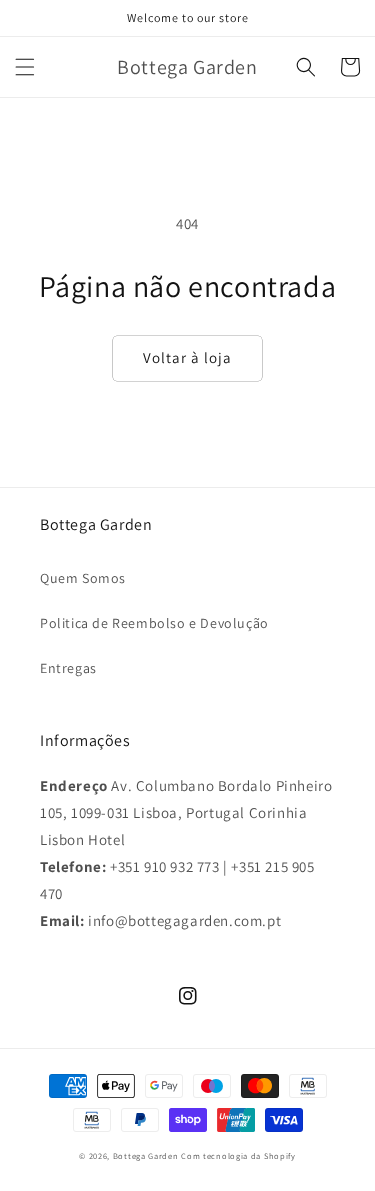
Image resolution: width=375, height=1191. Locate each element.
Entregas (68, 668)
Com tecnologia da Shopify (238, 1155)
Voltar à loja (187, 357)
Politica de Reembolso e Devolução (154, 623)
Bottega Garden (147, 1155)
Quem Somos (83, 578)
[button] (25, 67)
